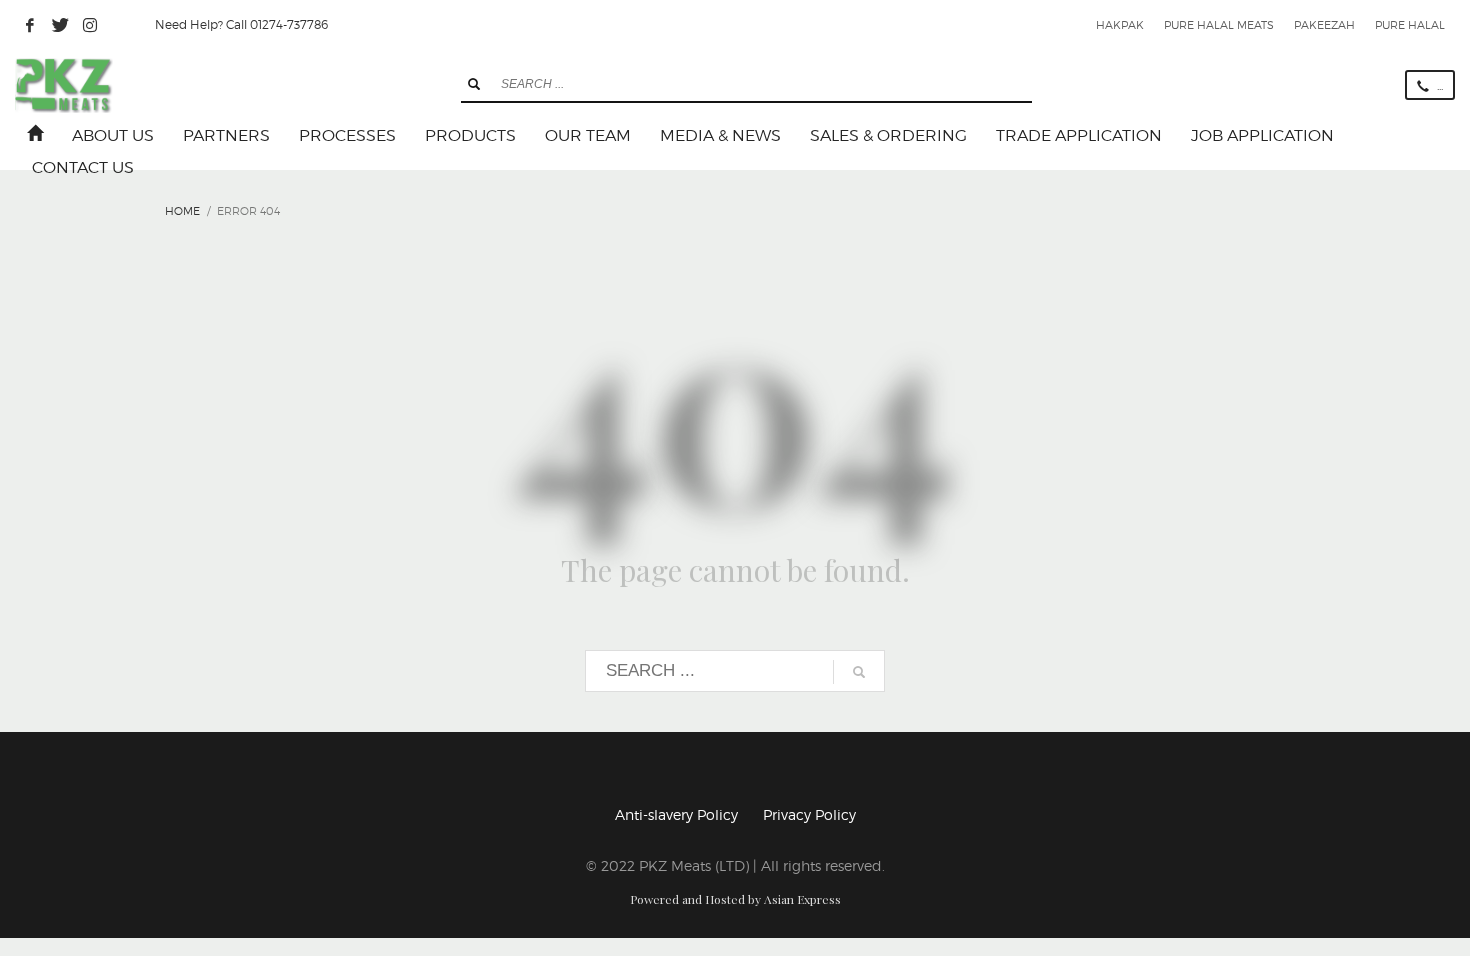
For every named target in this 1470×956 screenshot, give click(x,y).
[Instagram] (90, 25)
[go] (474, 84)
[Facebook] (30, 25)
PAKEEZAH (1324, 25)
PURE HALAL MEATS (1219, 25)
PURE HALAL (1410, 25)
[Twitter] (60, 25)
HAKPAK (1120, 25)
